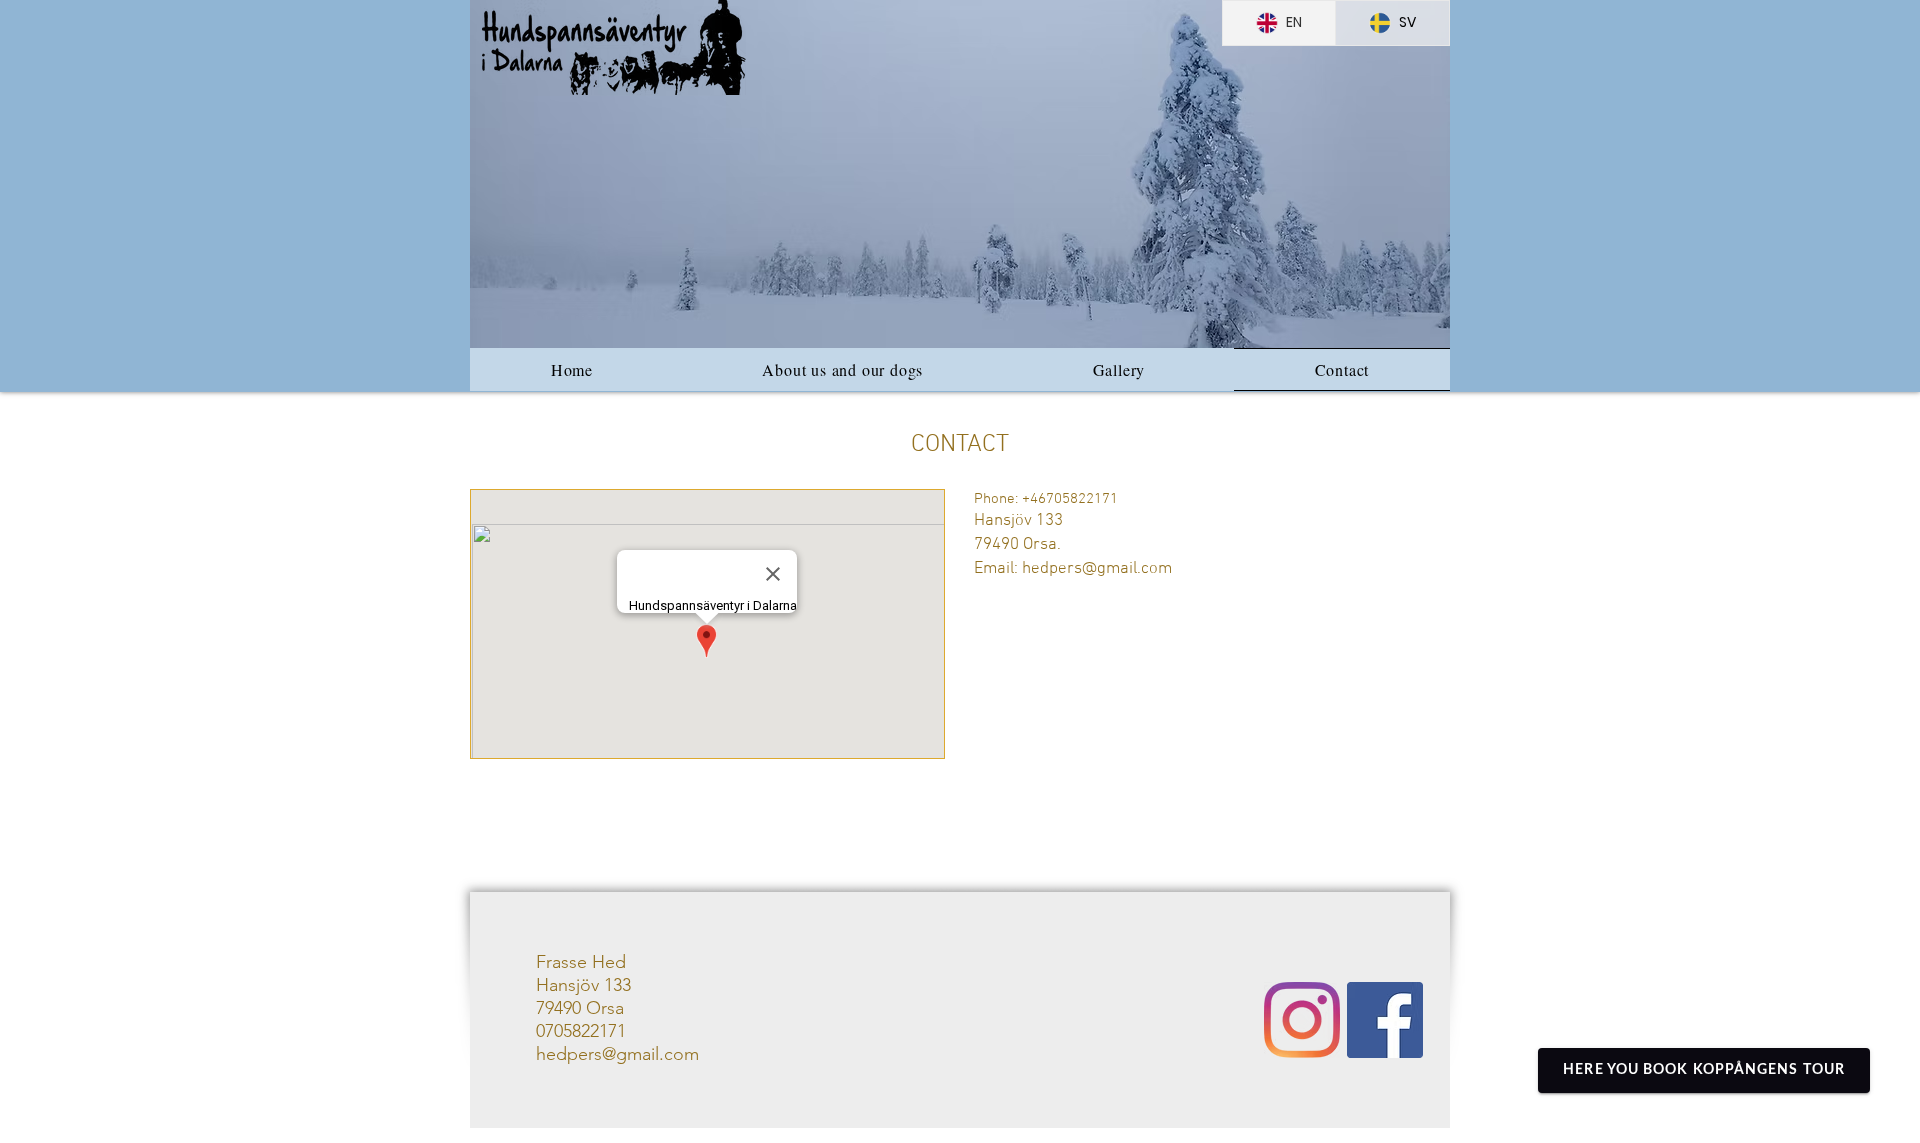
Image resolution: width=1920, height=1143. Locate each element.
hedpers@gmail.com (1097, 569)
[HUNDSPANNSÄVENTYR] (1385, 1020)
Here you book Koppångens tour (1704, 1070)
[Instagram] (1302, 1020)
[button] (960, 174)
